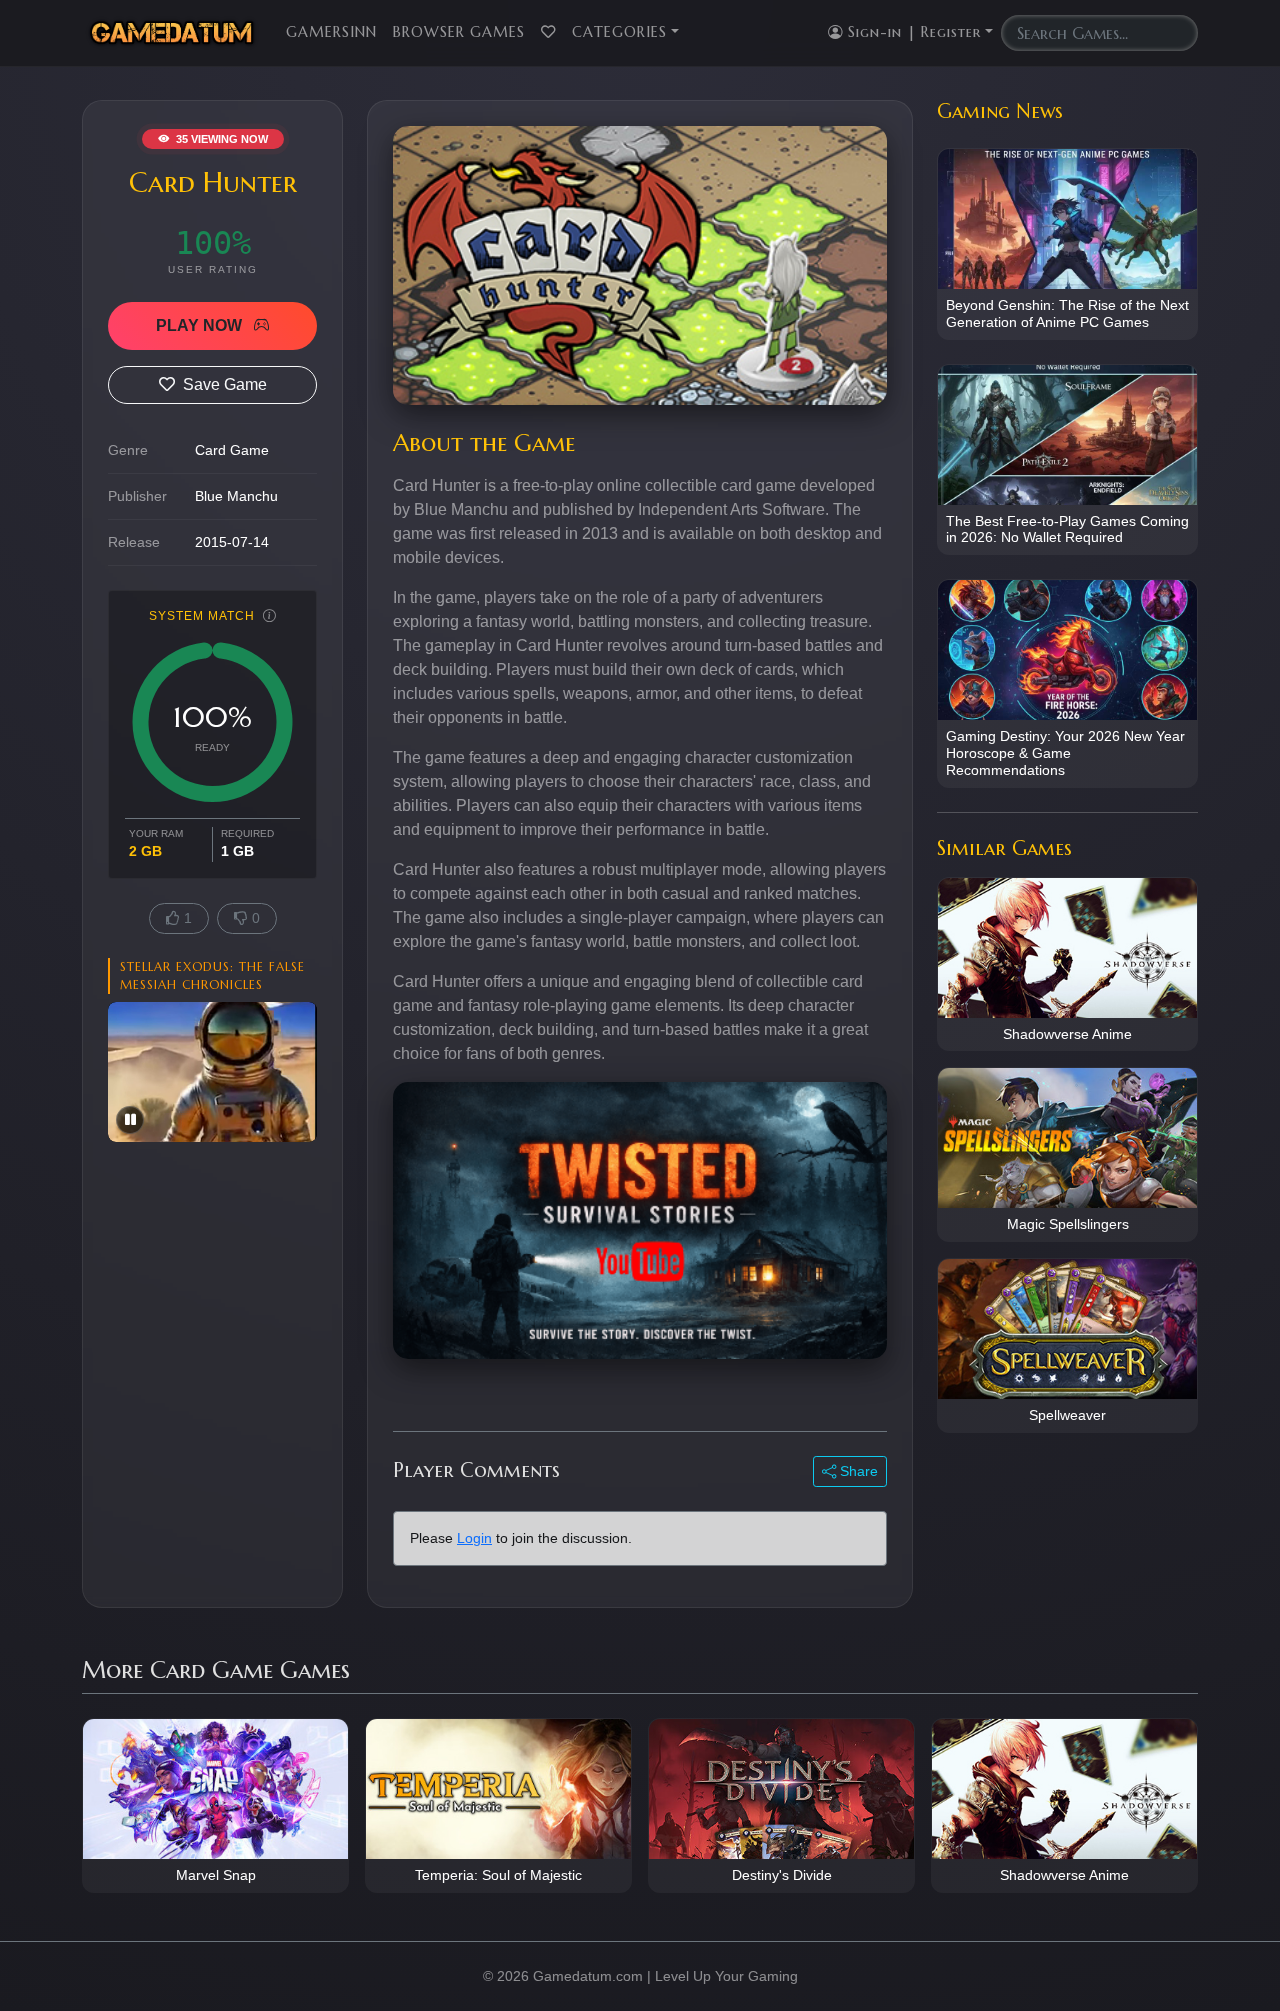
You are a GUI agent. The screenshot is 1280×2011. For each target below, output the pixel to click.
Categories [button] (619, 32)
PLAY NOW (201, 325)
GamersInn (331, 32)
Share (857, 1471)
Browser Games (459, 32)
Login (474, 1538)
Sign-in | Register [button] (912, 32)
